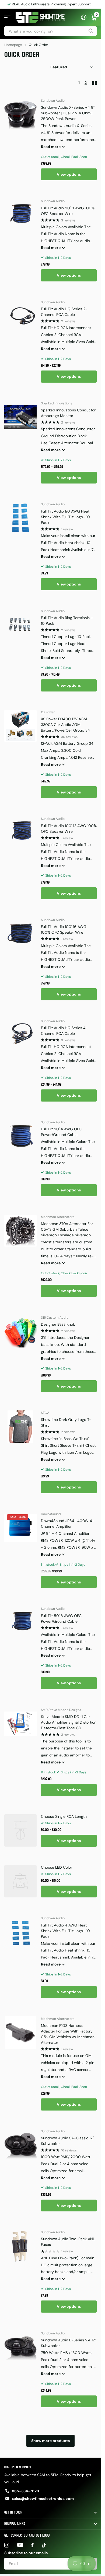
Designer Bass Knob (58, 1324)
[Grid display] (94, 83)
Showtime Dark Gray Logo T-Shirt (66, 1422)
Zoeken (91, 31)
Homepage (13, 45)
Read (51, 147)
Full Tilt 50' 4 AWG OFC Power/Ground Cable (61, 1132)
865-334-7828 (25, 2491)
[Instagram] (7, 2545)
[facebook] (32, 2545)
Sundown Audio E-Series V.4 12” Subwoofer (69, 2343)
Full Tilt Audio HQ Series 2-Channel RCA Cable (64, 312)
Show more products (50, 2441)
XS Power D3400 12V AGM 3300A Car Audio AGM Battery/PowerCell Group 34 (65, 725)
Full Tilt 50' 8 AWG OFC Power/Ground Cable (61, 1619)
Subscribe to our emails (26, 2553)
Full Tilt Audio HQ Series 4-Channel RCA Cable (64, 1031)
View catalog (7, 18)
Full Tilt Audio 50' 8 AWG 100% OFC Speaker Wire (68, 211)
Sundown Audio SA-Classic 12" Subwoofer (67, 2141)
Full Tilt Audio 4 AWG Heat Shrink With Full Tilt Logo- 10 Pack (65, 1931)
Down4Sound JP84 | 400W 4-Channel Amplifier (68, 1524)
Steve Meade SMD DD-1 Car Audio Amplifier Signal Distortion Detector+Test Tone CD (69, 1722)
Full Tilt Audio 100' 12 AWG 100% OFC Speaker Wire (69, 829)
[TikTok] (44, 2545)
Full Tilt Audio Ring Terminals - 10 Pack (67, 621)
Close (50, 2513)
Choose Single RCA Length (64, 1816)
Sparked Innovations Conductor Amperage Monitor (68, 413)
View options (69, 174)
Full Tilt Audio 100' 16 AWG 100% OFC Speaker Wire (64, 929)
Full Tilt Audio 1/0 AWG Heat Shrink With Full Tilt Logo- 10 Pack (65, 517)
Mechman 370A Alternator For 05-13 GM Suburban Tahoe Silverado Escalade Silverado (67, 1229)
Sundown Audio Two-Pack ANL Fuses (68, 2242)
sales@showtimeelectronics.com (43, 2499)
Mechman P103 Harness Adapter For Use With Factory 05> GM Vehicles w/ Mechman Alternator (68, 2034)
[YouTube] (20, 2545)
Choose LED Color (57, 1867)
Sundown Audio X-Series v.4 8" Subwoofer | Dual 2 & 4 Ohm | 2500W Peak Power (68, 113)
